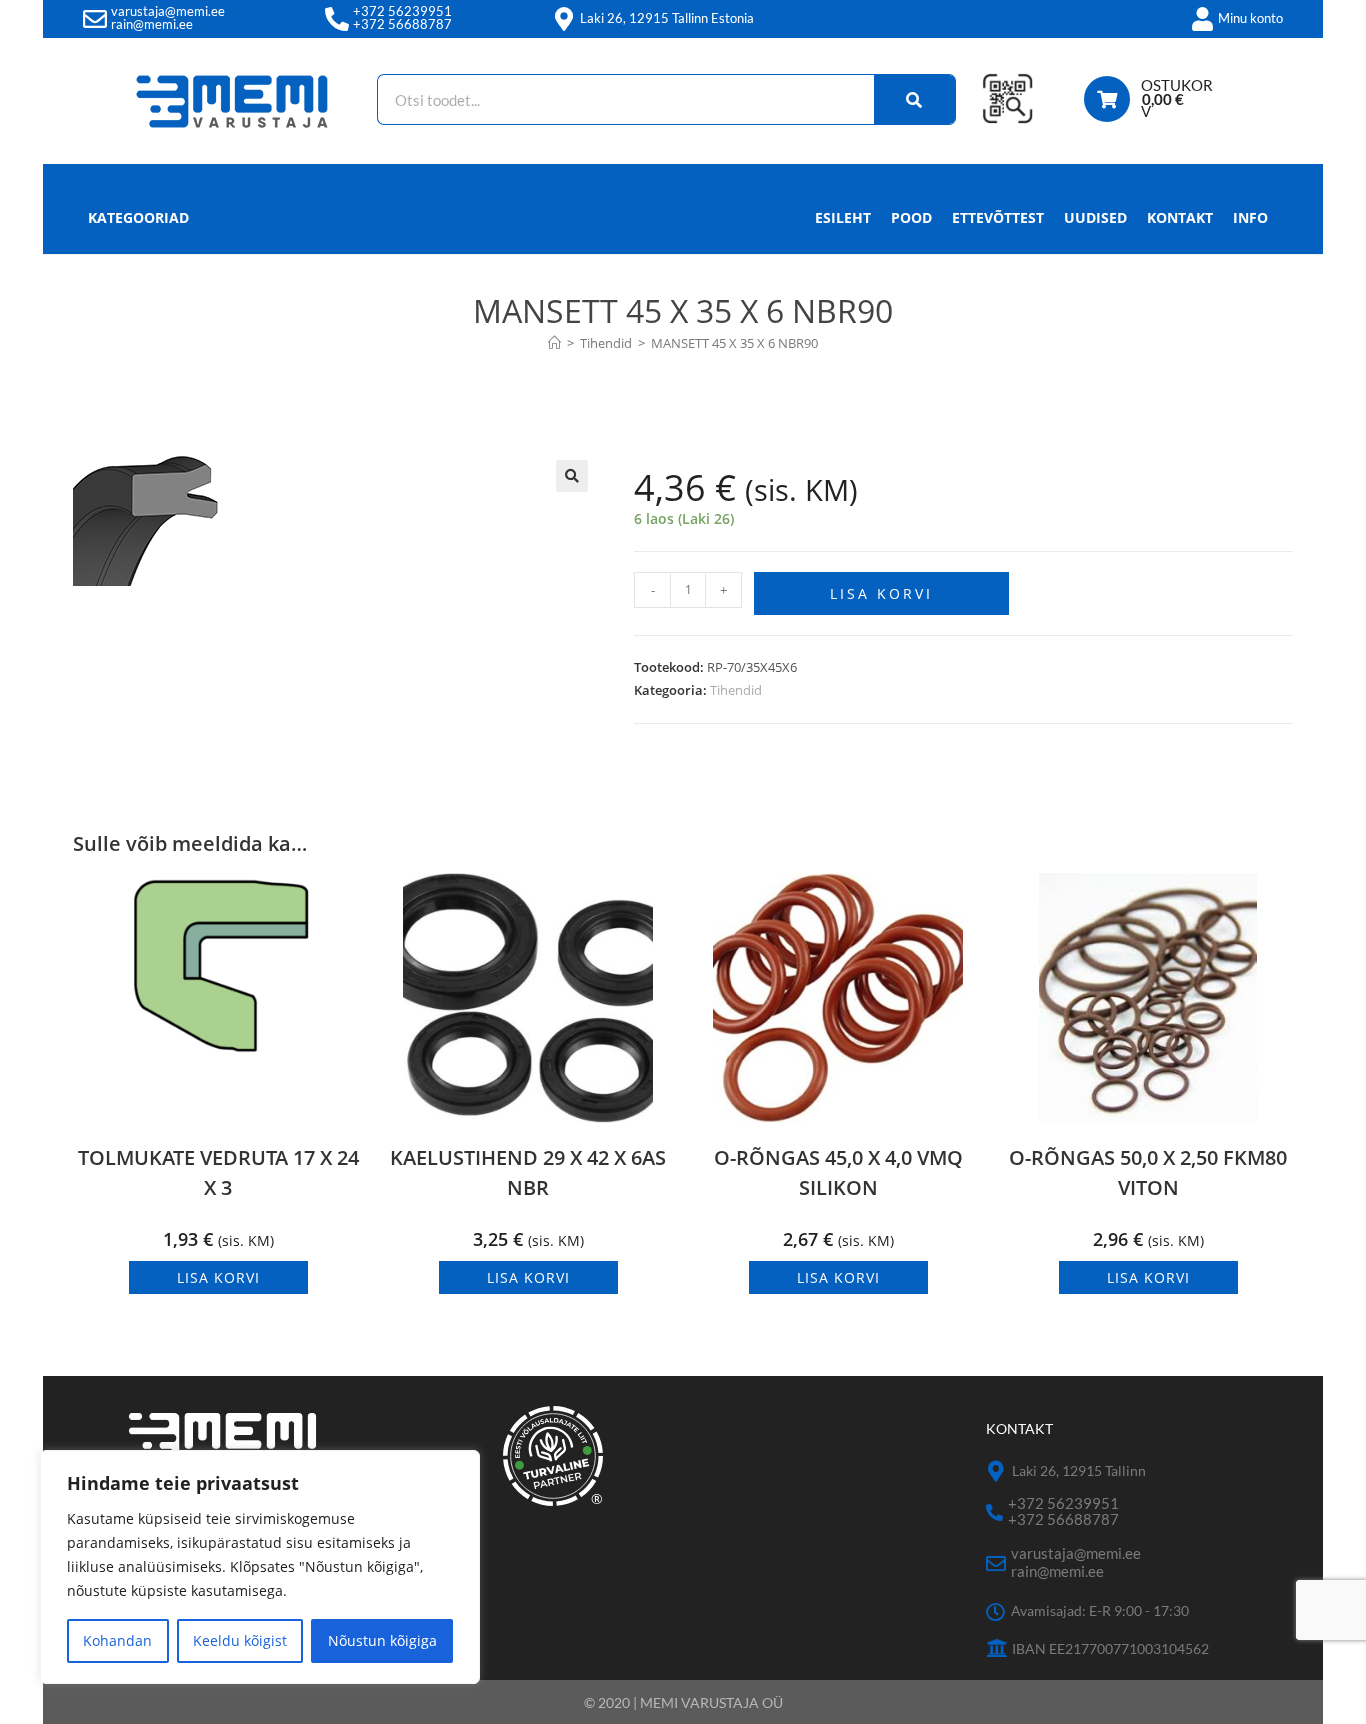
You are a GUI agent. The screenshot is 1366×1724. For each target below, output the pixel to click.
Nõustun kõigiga (382, 1640)
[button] (572, 476)
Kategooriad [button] (138, 217)
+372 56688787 (402, 24)
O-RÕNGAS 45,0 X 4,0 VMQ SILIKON (838, 1172)
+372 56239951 (402, 11)
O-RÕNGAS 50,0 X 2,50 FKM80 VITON (1148, 1172)
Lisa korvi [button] (218, 1277)
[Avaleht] (554, 343)
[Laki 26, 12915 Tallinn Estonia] (564, 19)
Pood (911, 217)
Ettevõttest (998, 217)
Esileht (843, 217)
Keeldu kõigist (240, 1640)
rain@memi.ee (152, 24)
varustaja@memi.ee (168, 11)
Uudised (1095, 217)
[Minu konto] (1202, 19)
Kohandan (117, 1640)
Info (1250, 217)
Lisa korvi (881, 593)
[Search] (915, 99)
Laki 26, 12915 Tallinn (1079, 1470)
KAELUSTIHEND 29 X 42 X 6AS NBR (528, 1172)
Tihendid (736, 690)
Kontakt (1180, 217)
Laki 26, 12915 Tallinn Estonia (667, 18)
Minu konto (1250, 18)
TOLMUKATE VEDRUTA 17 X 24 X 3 (218, 1172)
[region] (260, 1567)
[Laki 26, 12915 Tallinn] (996, 1471)
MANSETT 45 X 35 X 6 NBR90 (734, 343)
